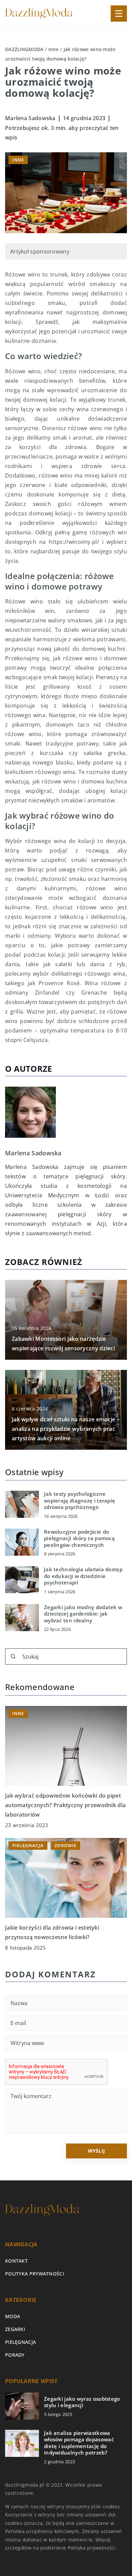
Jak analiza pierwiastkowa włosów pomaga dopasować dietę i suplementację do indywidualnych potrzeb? (79, 2443)
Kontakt (16, 2261)
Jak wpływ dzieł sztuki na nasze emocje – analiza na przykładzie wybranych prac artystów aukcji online (66, 1429)
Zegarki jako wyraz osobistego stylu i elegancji (82, 2402)
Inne (18, 160)
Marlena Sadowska (30, 118)
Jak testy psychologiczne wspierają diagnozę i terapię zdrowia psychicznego (80, 1501)
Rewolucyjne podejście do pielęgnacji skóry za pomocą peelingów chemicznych (79, 1538)
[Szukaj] (13, 1657)
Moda (13, 2316)
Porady (15, 2355)
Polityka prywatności (35, 2274)
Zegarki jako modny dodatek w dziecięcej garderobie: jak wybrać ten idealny (83, 1614)
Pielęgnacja (20, 2342)
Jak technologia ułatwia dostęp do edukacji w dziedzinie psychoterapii (83, 1576)
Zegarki (15, 2329)
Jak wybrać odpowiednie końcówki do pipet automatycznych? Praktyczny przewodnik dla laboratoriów (65, 1805)
